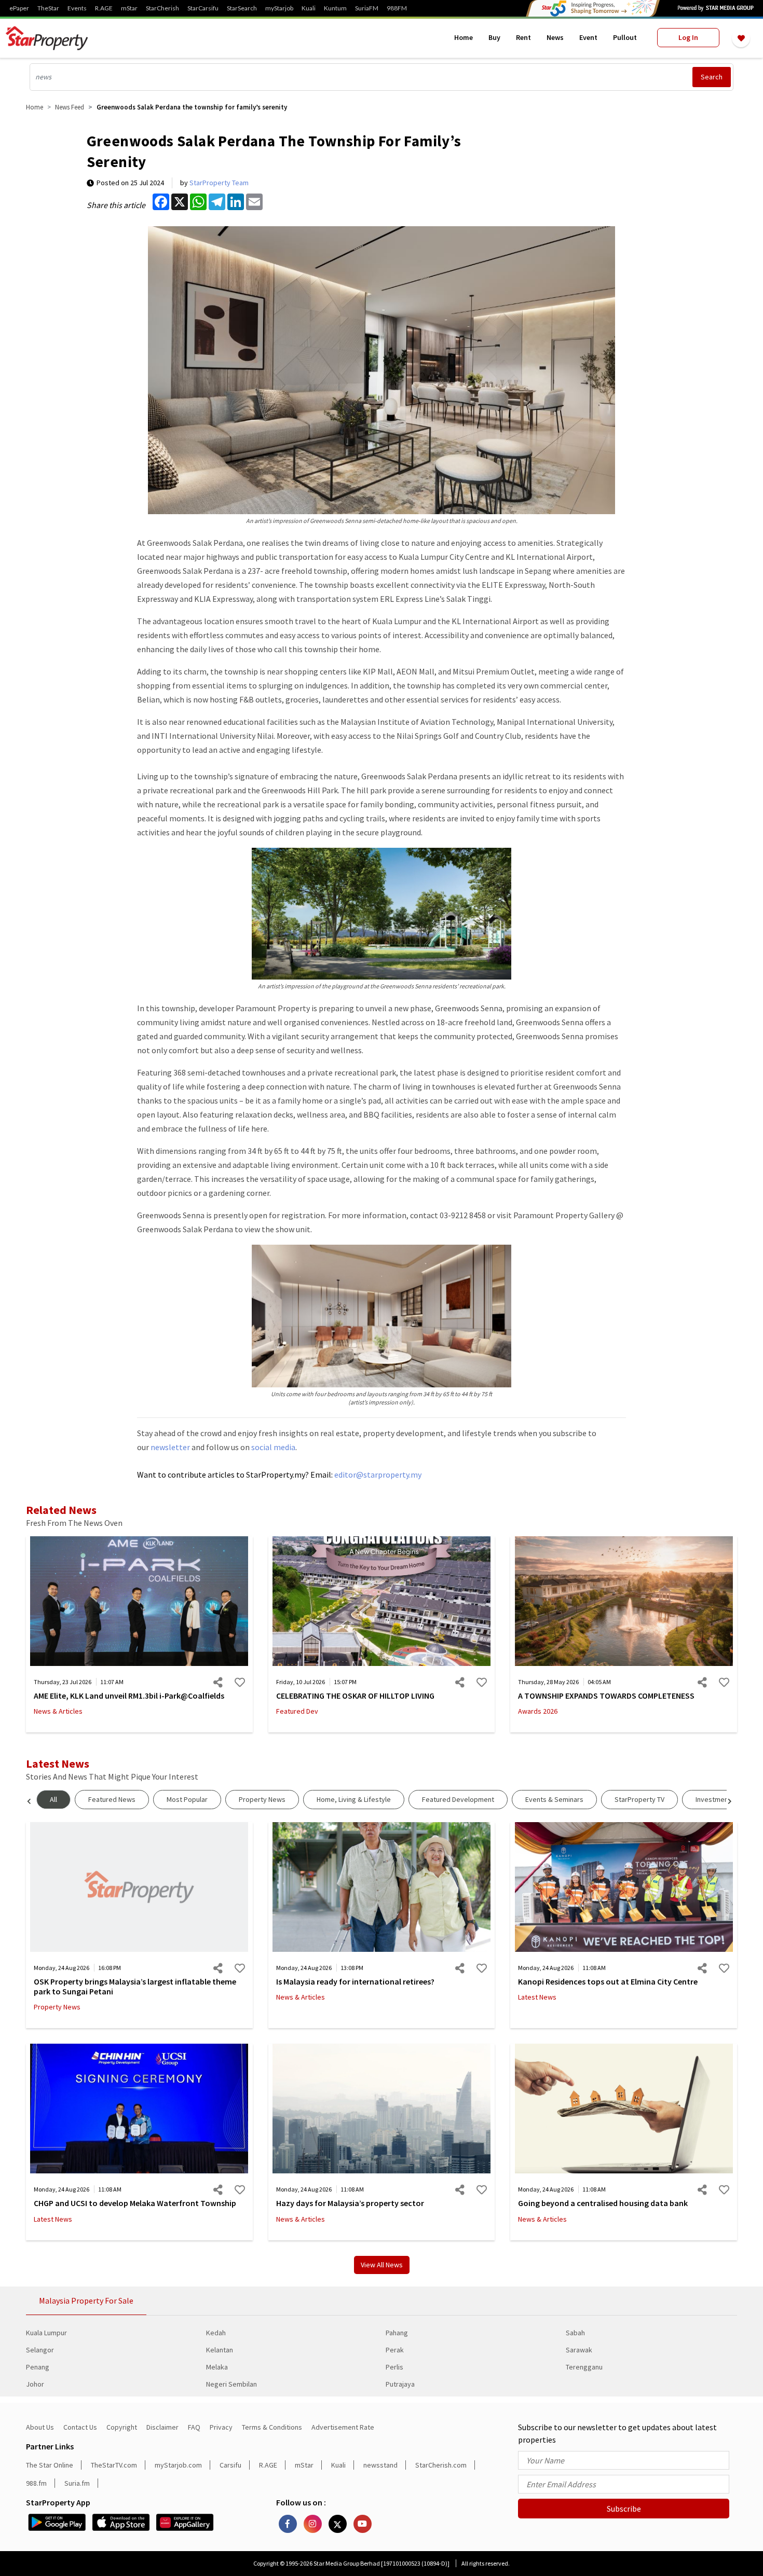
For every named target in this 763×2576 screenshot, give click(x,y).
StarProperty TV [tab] (639, 1799)
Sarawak (579, 2350)
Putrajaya (400, 2384)
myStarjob (279, 8)
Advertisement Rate (343, 2427)
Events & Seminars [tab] (554, 1799)
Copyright (122, 2427)
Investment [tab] (713, 1799)
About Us (40, 2427)
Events (77, 8)
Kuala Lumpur (46, 2333)
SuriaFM (367, 8)
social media (273, 1447)
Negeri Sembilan (231, 2384)
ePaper (19, 8)
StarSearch (242, 8)
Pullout (625, 37)
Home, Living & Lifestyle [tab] (354, 1799)
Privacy (221, 2427)
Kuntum (335, 8)
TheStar (48, 8)
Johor (35, 2384)
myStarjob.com (178, 2465)
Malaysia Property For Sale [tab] (86, 2301)
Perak (395, 2350)
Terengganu (584, 2367)
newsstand (380, 2465)
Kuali (309, 8)
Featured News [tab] (112, 1799)
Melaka (217, 2367)
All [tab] (53, 1799)
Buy (494, 37)
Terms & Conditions (272, 2427)
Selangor (40, 2350)
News (555, 37)
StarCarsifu (203, 8)
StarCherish (162, 8)
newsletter (170, 1447)
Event (588, 37)
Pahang (397, 2333)
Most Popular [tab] (187, 1799)
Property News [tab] (262, 1799)
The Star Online (50, 2465)
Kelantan (220, 2350)
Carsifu (230, 2465)
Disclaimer (162, 2427)
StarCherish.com (441, 2465)
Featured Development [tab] (458, 1799)
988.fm (36, 2483)
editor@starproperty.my (377, 1475)
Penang (38, 2367)
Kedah (216, 2333)
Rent (523, 37)
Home (464, 37)
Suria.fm (77, 2483)
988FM (397, 8)
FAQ (194, 2427)
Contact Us (80, 2427)
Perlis (394, 2367)
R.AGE (104, 8)
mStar (129, 8)
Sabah (575, 2333)
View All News (382, 2265)
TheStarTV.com (114, 2465)
